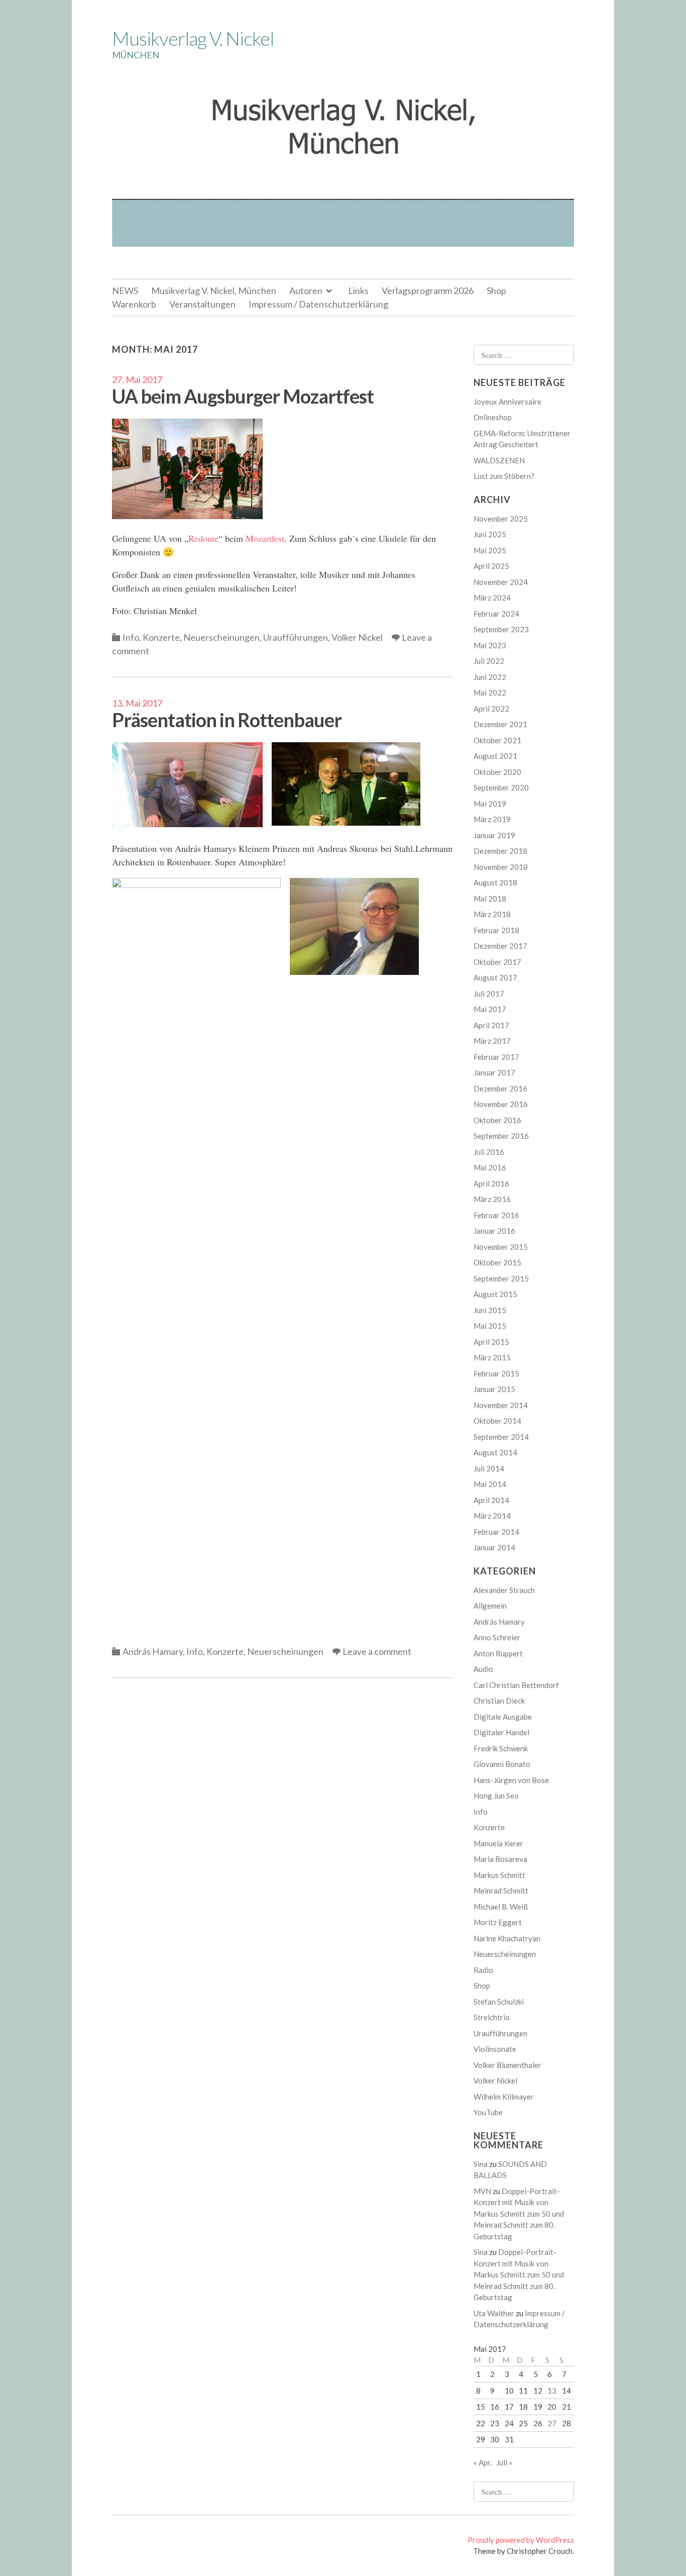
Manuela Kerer (498, 1843)
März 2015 (492, 1357)
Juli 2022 (489, 661)
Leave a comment (377, 1651)
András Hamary (153, 1651)
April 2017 (491, 1025)
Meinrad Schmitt (501, 1891)
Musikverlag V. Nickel (193, 38)
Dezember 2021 (500, 724)
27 (552, 2423)
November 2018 (501, 867)
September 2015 (501, 1278)
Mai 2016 (490, 1167)
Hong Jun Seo (496, 1796)
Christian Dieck (499, 1701)
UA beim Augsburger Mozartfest (243, 396)
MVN (482, 2191)
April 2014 (491, 1500)
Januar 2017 (494, 1072)
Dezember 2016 (500, 1088)
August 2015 (495, 1294)
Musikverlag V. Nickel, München (214, 290)
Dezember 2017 (500, 946)
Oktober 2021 (497, 740)
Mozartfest (265, 538)
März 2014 (492, 1516)
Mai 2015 (490, 1326)
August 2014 (495, 1452)
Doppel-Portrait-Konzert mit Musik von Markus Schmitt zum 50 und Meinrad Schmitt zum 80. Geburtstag (519, 2214)
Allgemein (490, 1606)
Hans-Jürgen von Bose (511, 1780)
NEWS (125, 290)
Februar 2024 (496, 614)
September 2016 (501, 1136)
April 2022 (491, 709)
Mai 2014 (490, 1484)
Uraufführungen (296, 637)
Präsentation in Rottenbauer (227, 720)
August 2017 (495, 977)
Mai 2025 (490, 550)
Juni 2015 (490, 1310)
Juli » (504, 2462)
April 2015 (491, 1342)
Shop (496, 290)
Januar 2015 (494, 1389)
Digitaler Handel (501, 1732)
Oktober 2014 (497, 1421)
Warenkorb (134, 304)
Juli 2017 (489, 994)
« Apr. (483, 2462)
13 (552, 2391)
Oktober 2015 (497, 1262)
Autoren (306, 290)
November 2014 (501, 1405)
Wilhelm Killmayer (504, 2097)
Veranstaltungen (202, 304)
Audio (483, 1669)
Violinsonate (495, 2049)
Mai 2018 (490, 899)
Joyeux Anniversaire (507, 402)
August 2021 (495, 756)
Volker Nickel (357, 637)
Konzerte (161, 637)
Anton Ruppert (498, 1653)
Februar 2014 (496, 1532)
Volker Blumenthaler (507, 2065)
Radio (483, 1970)
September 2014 (501, 1437)
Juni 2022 (490, 677)
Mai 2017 (490, 1009)
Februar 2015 (496, 1373)
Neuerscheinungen (221, 637)
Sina (481, 2164)
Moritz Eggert (498, 1922)
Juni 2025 (490, 534)
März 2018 (492, 914)
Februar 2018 (496, 930)
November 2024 (501, 582)
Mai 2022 (490, 692)
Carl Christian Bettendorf (516, 1685)
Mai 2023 (490, 645)
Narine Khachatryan (507, 1938)
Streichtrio (492, 2017)
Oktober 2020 (497, 772)
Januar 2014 (494, 1547)
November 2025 (501, 519)
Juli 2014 (489, 1468)
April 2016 (491, 1183)
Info (131, 637)
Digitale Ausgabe (503, 1717)
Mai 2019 (490, 804)
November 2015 (501, 1247)
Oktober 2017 (497, 962)
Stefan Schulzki (499, 2002)
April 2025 (491, 566)
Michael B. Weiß (501, 1907)
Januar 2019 (494, 835)
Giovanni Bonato (502, 1764)
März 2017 (492, 1041)
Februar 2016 (496, 1215)
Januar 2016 (494, 1231)
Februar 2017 (496, 1057)
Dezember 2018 (500, 851)
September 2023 (501, 629)
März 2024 (492, 598)
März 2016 (492, 1199)
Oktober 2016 (497, 1120)
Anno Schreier (497, 1637)
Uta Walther (494, 2313)
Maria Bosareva (500, 1859)
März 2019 (492, 819)
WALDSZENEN (499, 460)
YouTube (488, 2112)
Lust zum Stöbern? (504, 476)
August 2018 (495, 882)
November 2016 (501, 1104)
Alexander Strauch (504, 1590)
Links (358, 290)
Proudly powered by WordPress (521, 2540)
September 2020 (501, 787)
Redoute (203, 538)
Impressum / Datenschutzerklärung (318, 304)
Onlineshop (493, 417)
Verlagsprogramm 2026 (428, 290)
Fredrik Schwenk (501, 1748)
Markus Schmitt (499, 1875)
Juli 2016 (489, 1152)
